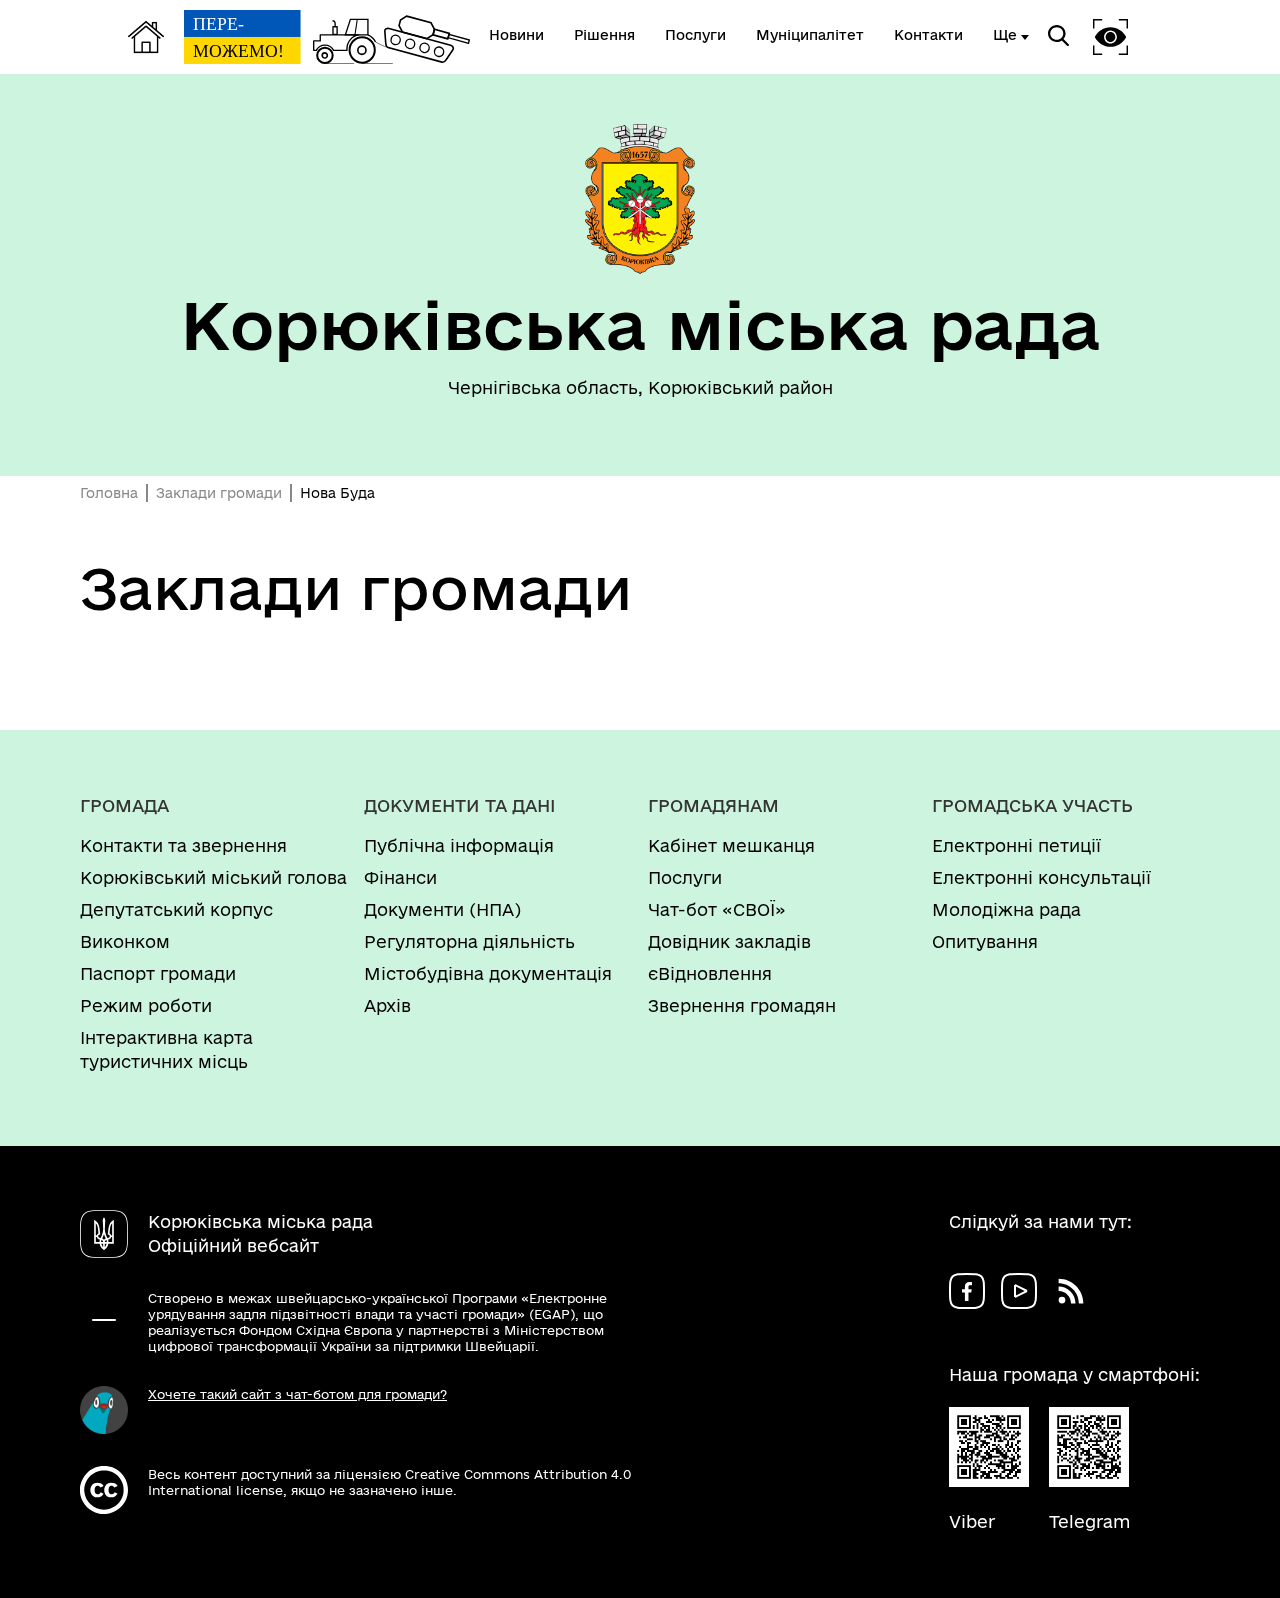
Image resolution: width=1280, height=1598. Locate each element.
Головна (109, 493)
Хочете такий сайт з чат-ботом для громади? (297, 1394)
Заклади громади (219, 493)
